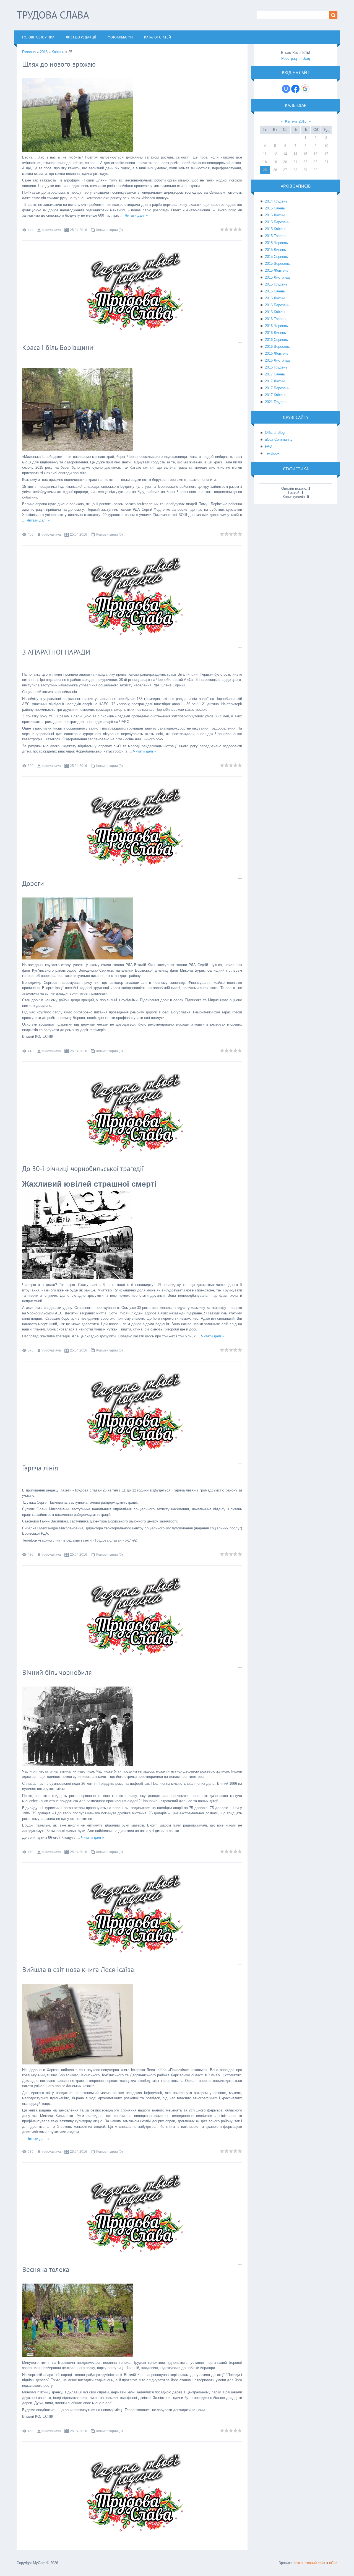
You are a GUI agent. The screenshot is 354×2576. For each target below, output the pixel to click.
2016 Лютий (275, 298)
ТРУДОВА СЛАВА (53, 15)
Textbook (272, 453)
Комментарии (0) (110, 230)
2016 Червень (276, 326)
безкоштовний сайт (309, 2563)
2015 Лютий (275, 215)
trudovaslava (51, 230)
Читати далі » (136, 215)
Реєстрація (290, 59)
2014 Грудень (276, 201)
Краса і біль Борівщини (58, 347)
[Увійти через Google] (305, 89)
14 (295, 154)
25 (265, 170)
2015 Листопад (277, 277)
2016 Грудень (276, 367)
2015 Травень (276, 236)
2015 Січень (275, 208)
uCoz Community (279, 439)
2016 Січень (275, 291)
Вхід (306, 59)
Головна (29, 52)
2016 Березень (277, 305)
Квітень (58, 52)
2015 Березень (277, 222)
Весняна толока (46, 2269)
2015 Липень (275, 250)
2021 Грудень (276, 402)
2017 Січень (275, 374)
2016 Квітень (276, 312)
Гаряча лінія (40, 1468)
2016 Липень (275, 333)
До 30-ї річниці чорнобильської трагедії (83, 1169)
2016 (44, 52)
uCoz (333, 2563)
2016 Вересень (277, 347)
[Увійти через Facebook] (295, 89)
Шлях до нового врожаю (59, 64)
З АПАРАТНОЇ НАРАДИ (56, 652)
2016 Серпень (276, 340)
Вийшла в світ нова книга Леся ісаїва (78, 1970)
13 (285, 154)
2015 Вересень (277, 264)
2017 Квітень (276, 395)
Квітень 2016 (296, 121)
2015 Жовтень (277, 270)
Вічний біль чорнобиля (57, 1672)
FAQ (269, 446)
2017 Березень (277, 388)
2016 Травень (276, 319)
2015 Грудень (276, 284)
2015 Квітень (276, 229)
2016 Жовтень (277, 353)
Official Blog (275, 433)
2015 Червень (276, 243)
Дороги (33, 883)
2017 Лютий (275, 381)
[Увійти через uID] (286, 89)
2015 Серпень (276, 257)
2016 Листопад (277, 360)
